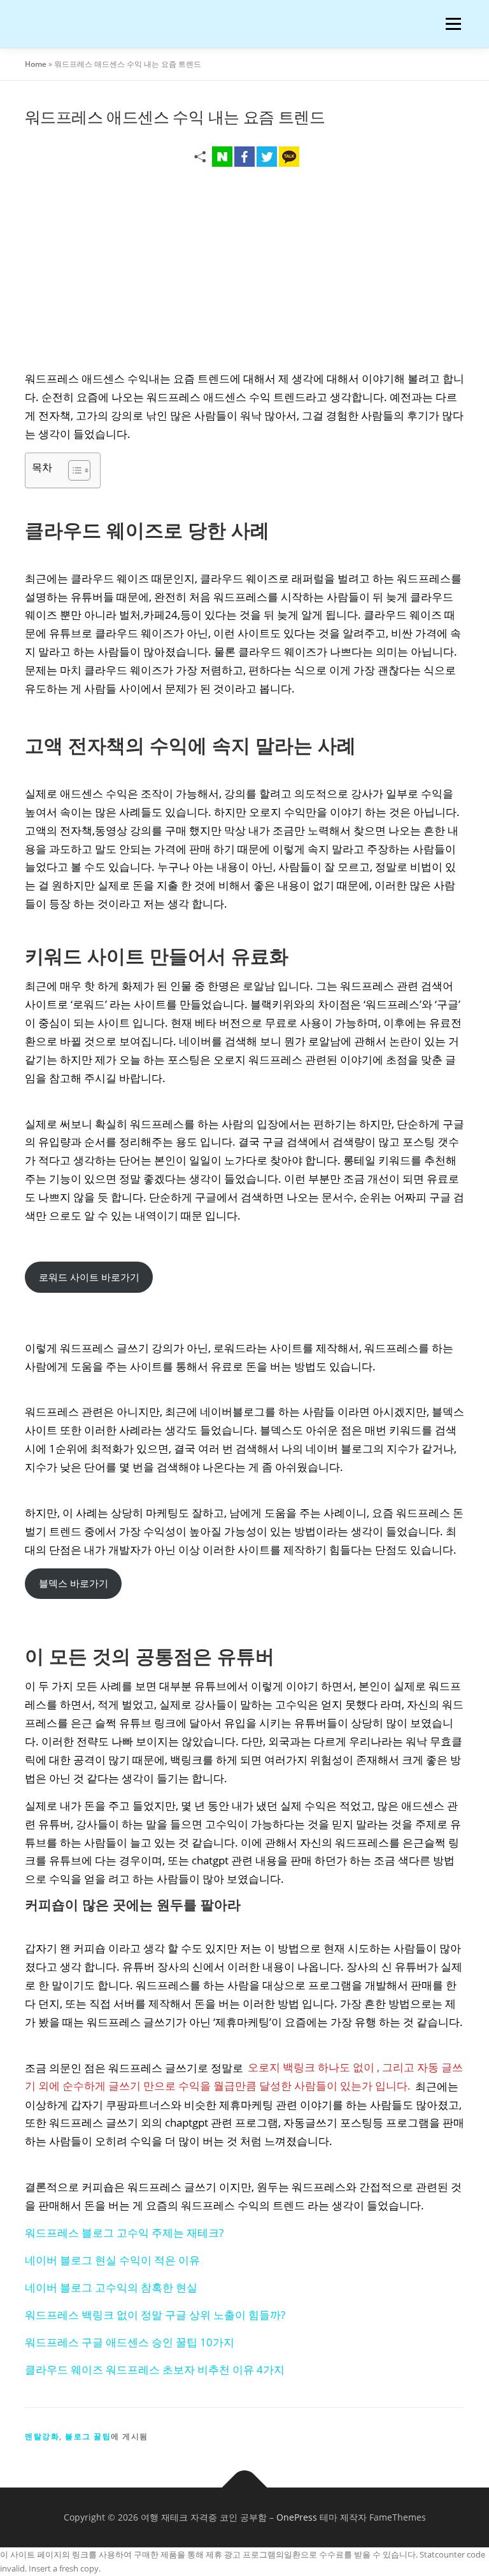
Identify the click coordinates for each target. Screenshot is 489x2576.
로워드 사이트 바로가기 (89, 1277)
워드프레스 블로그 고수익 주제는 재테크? (124, 2233)
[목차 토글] (73, 470)
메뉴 (450, 24)
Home (36, 64)
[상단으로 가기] (245, 2488)
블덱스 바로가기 (74, 1583)
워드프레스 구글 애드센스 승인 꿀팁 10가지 (130, 2342)
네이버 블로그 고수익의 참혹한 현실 (111, 2287)
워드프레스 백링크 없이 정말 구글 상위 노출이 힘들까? (155, 2315)
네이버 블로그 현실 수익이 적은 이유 (112, 2260)
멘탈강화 (42, 2436)
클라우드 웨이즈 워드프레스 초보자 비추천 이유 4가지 (155, 2369)
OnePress (297, 2517)
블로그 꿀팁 (88, 2436)
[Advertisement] (244, 272)
